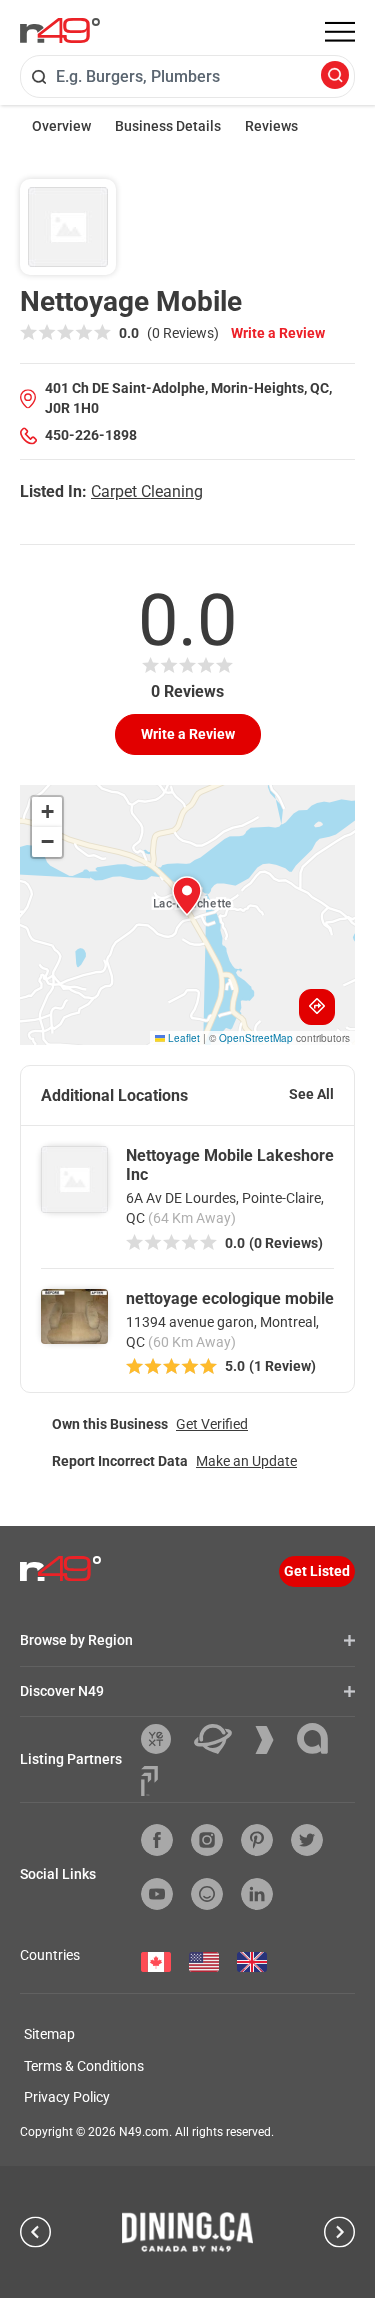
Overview (61, 126)
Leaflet (182, 1038)
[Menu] (340, 32)
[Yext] (163, 1739)
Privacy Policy (67, 2097)
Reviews (271, 126)
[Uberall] (220, 1739)
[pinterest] (257, 1840)
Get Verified (212, 1424)
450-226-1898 (91, 435)
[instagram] (207, 1840)
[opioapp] (207, 1894)
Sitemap (49, 2034)
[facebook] (157, 1840)
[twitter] (307, 1840)
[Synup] (272, 1740)
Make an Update (246, 1461)
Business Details (168, 126)
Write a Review (278, 333)
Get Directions (317, 1007)
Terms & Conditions (84, 2066)
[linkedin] (257, 1894)
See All (311, 1094)
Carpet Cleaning (147, 491)
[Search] (335, 76)
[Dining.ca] (188, 2232)
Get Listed (317, 1571)
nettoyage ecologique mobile (230, 1298)
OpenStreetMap (256, 1038)
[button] (187, 896)
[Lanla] (320, 1738)
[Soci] (149, 1781)
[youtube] (157, 1894)
